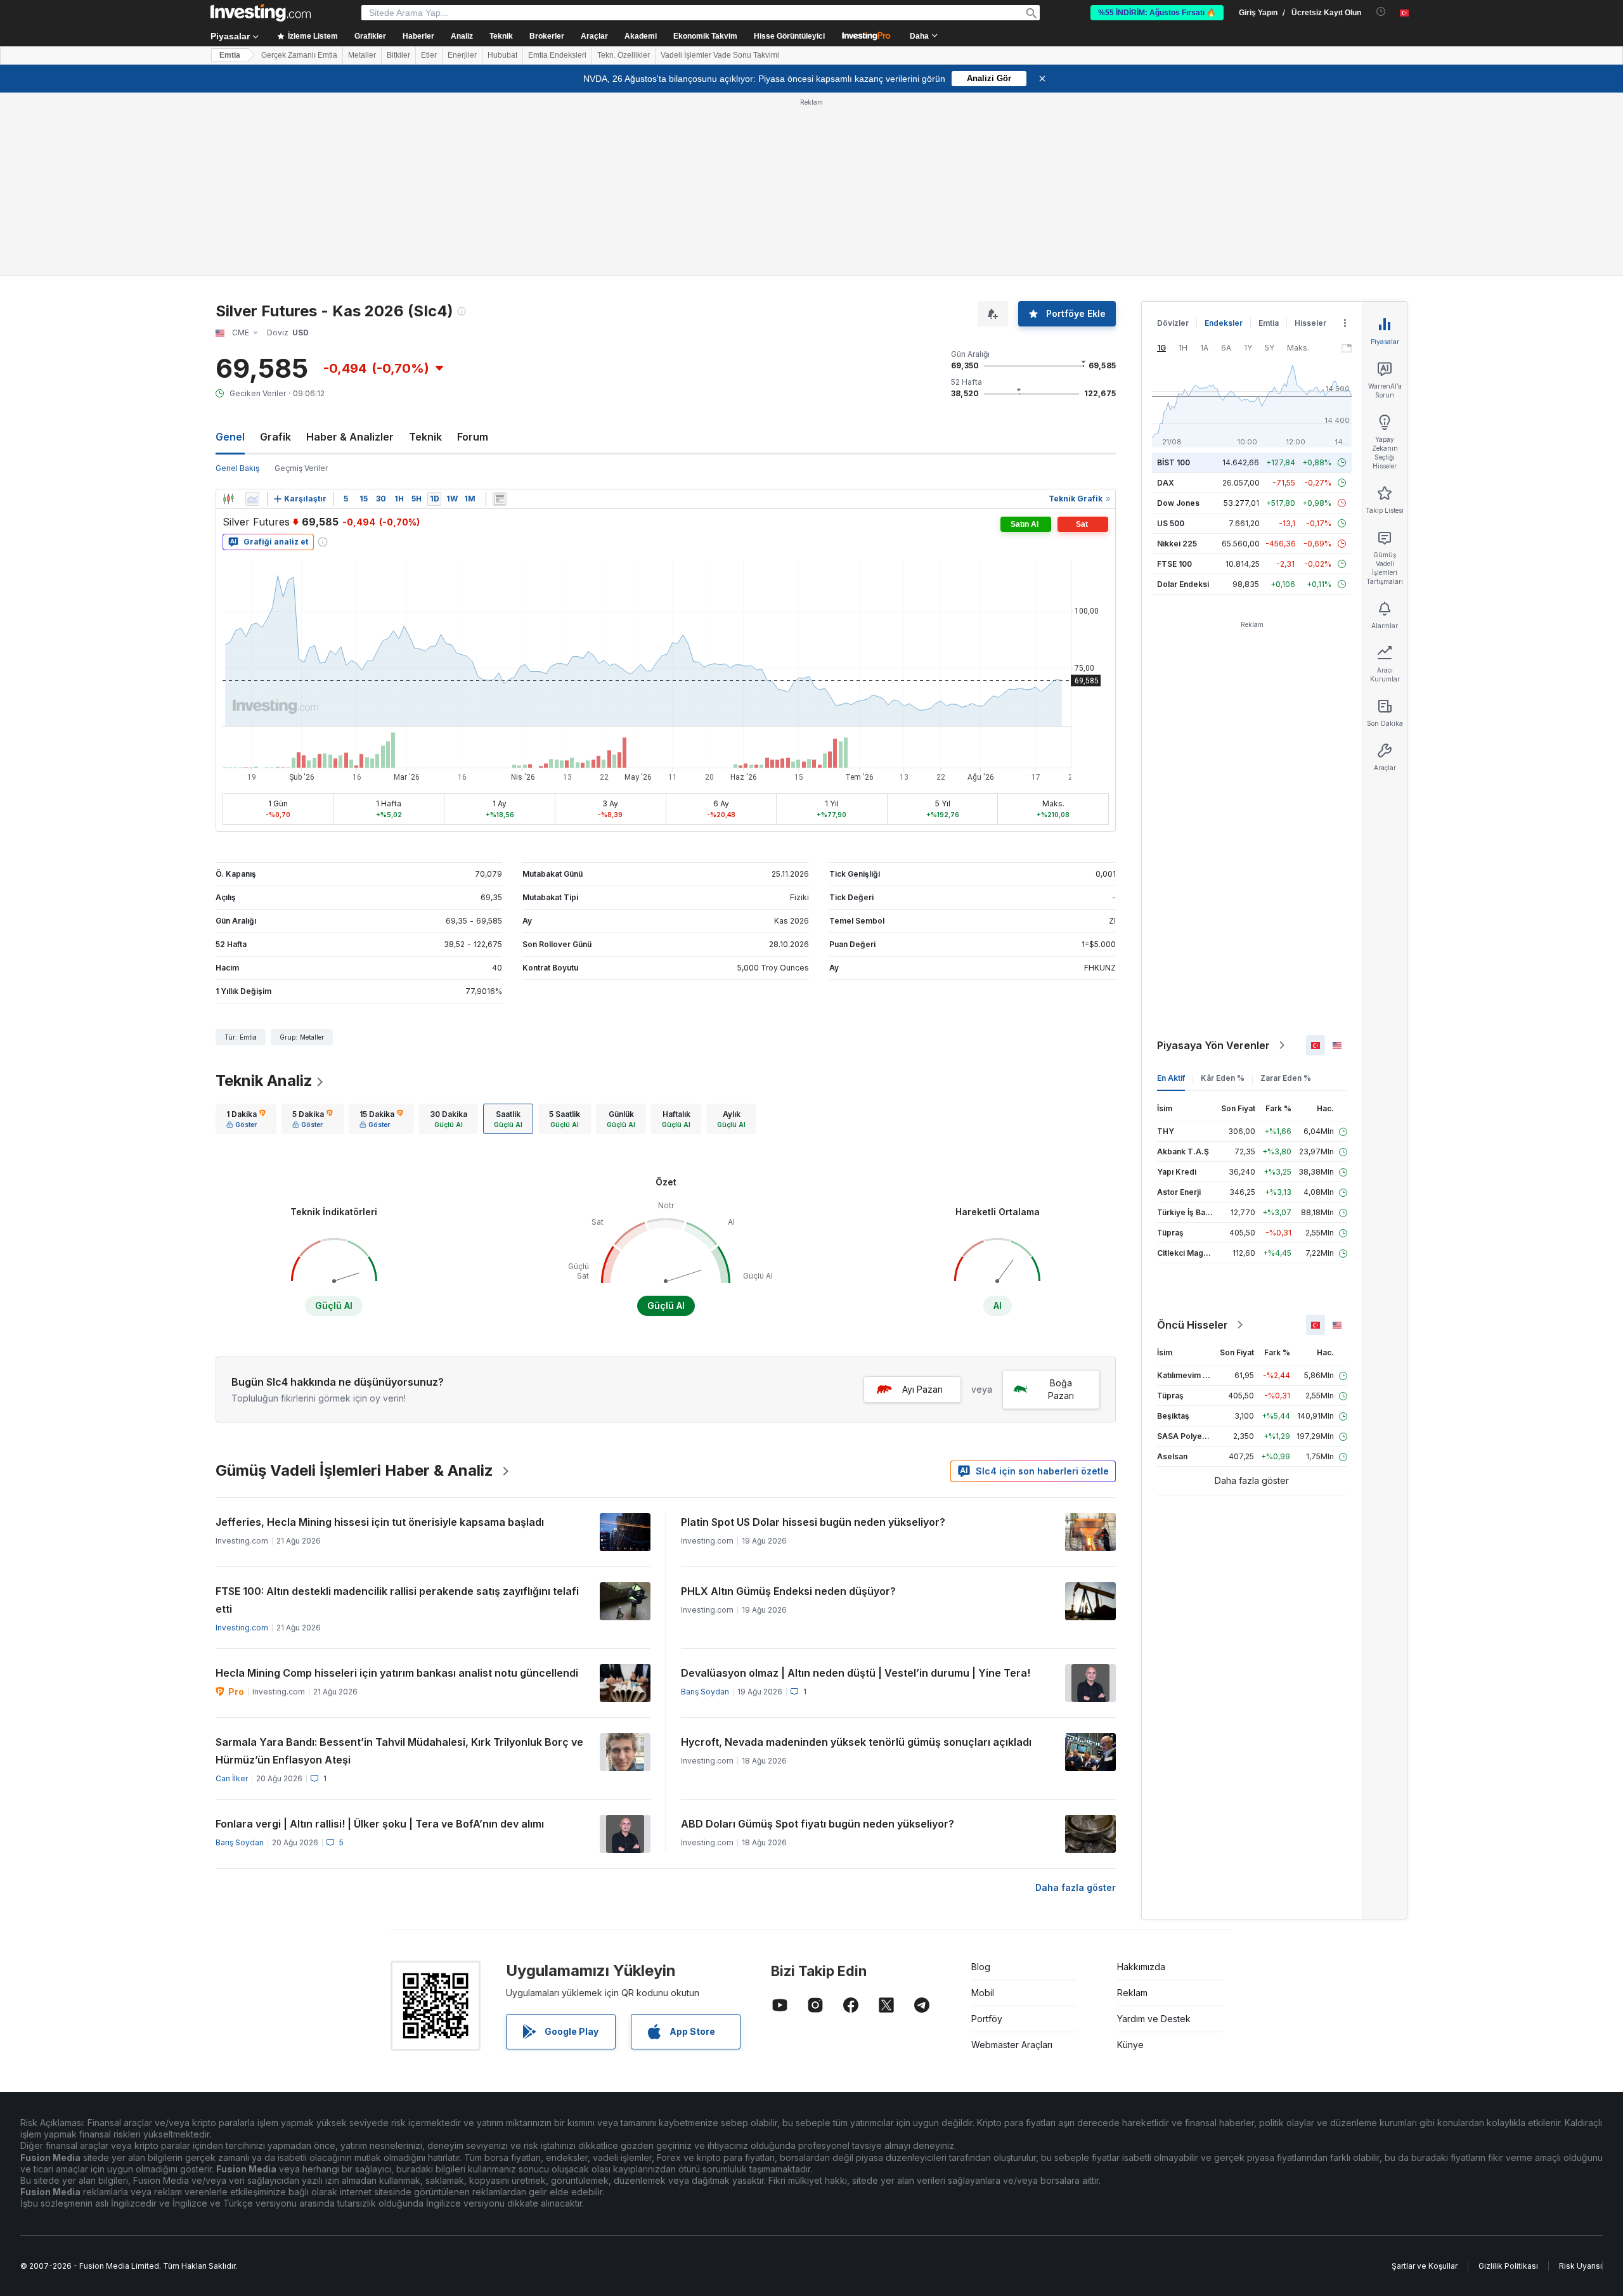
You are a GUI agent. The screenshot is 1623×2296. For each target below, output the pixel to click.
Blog (981, 1967)
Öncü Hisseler (1193, 1325)
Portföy (987, 2019)
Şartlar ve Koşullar (1425, 2266)
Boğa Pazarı (1061, 1389)
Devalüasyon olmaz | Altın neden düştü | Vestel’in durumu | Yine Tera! (856, 1673)
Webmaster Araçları (1012, 2045)
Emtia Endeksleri (557, 55)
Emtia (230, 55)
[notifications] (1381, 12)
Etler (429, 55)
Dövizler (1173, 323)
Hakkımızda (1141, 1967)
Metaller (362, 55)
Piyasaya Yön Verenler (1213, 1045)
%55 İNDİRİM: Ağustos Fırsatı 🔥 (1157, 13)
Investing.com (242, 1628)
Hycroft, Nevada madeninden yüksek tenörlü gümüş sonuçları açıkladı (856, 1742)
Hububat (502, 55)
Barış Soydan (705, 1692)
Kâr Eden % (1223, 1078)
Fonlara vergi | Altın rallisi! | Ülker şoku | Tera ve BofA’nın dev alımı (380, 1824)
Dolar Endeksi (1183, 584)
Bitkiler (398, 55)
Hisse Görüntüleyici (789, 36)
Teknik (425, 437)
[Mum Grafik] (228, 499)
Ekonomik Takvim (705, 36)
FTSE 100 (1174, 564)
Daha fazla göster (1076, 1887)
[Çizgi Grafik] (252, 499)
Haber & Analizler (350, 437)
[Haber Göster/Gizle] (500, 499)
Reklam (1132, 1993)
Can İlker (232, 1778)
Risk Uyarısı (1581, 2266)
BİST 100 (1174, 462)
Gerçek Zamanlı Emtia (299, 55)
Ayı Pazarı (922, 1389)
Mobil (983, 1993)
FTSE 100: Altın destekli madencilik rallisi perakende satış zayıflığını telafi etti (397, 1600)
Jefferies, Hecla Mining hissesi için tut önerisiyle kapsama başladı (380, 1522)
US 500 (1171, 523)
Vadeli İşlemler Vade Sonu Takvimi (720, 55)
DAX (1166, 483)
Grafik (275, 437)
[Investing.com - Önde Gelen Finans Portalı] (261, 13)
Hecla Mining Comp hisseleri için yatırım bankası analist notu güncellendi (397, 1673)
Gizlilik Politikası (1508, 2266)
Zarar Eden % (1286, 1078)
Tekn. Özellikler (624, 55)
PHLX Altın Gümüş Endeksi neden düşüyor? (788, 1591)
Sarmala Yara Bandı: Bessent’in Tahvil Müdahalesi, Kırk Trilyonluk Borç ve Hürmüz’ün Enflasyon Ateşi (399, 1751)
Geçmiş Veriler (301, 468)
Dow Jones (1178, 503)
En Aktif (1171, 1078)
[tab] (246, 1119)
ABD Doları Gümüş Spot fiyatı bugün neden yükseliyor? (818, 1824)
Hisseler (1310, 323)
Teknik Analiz (264, 1080)
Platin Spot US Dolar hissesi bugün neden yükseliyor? (813, 1522)
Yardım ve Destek (1154, 2019)
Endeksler (1224, 323)
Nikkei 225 (1177, 544)
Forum (473, 437)
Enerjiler (462, 55)
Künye (1130, 2045)
